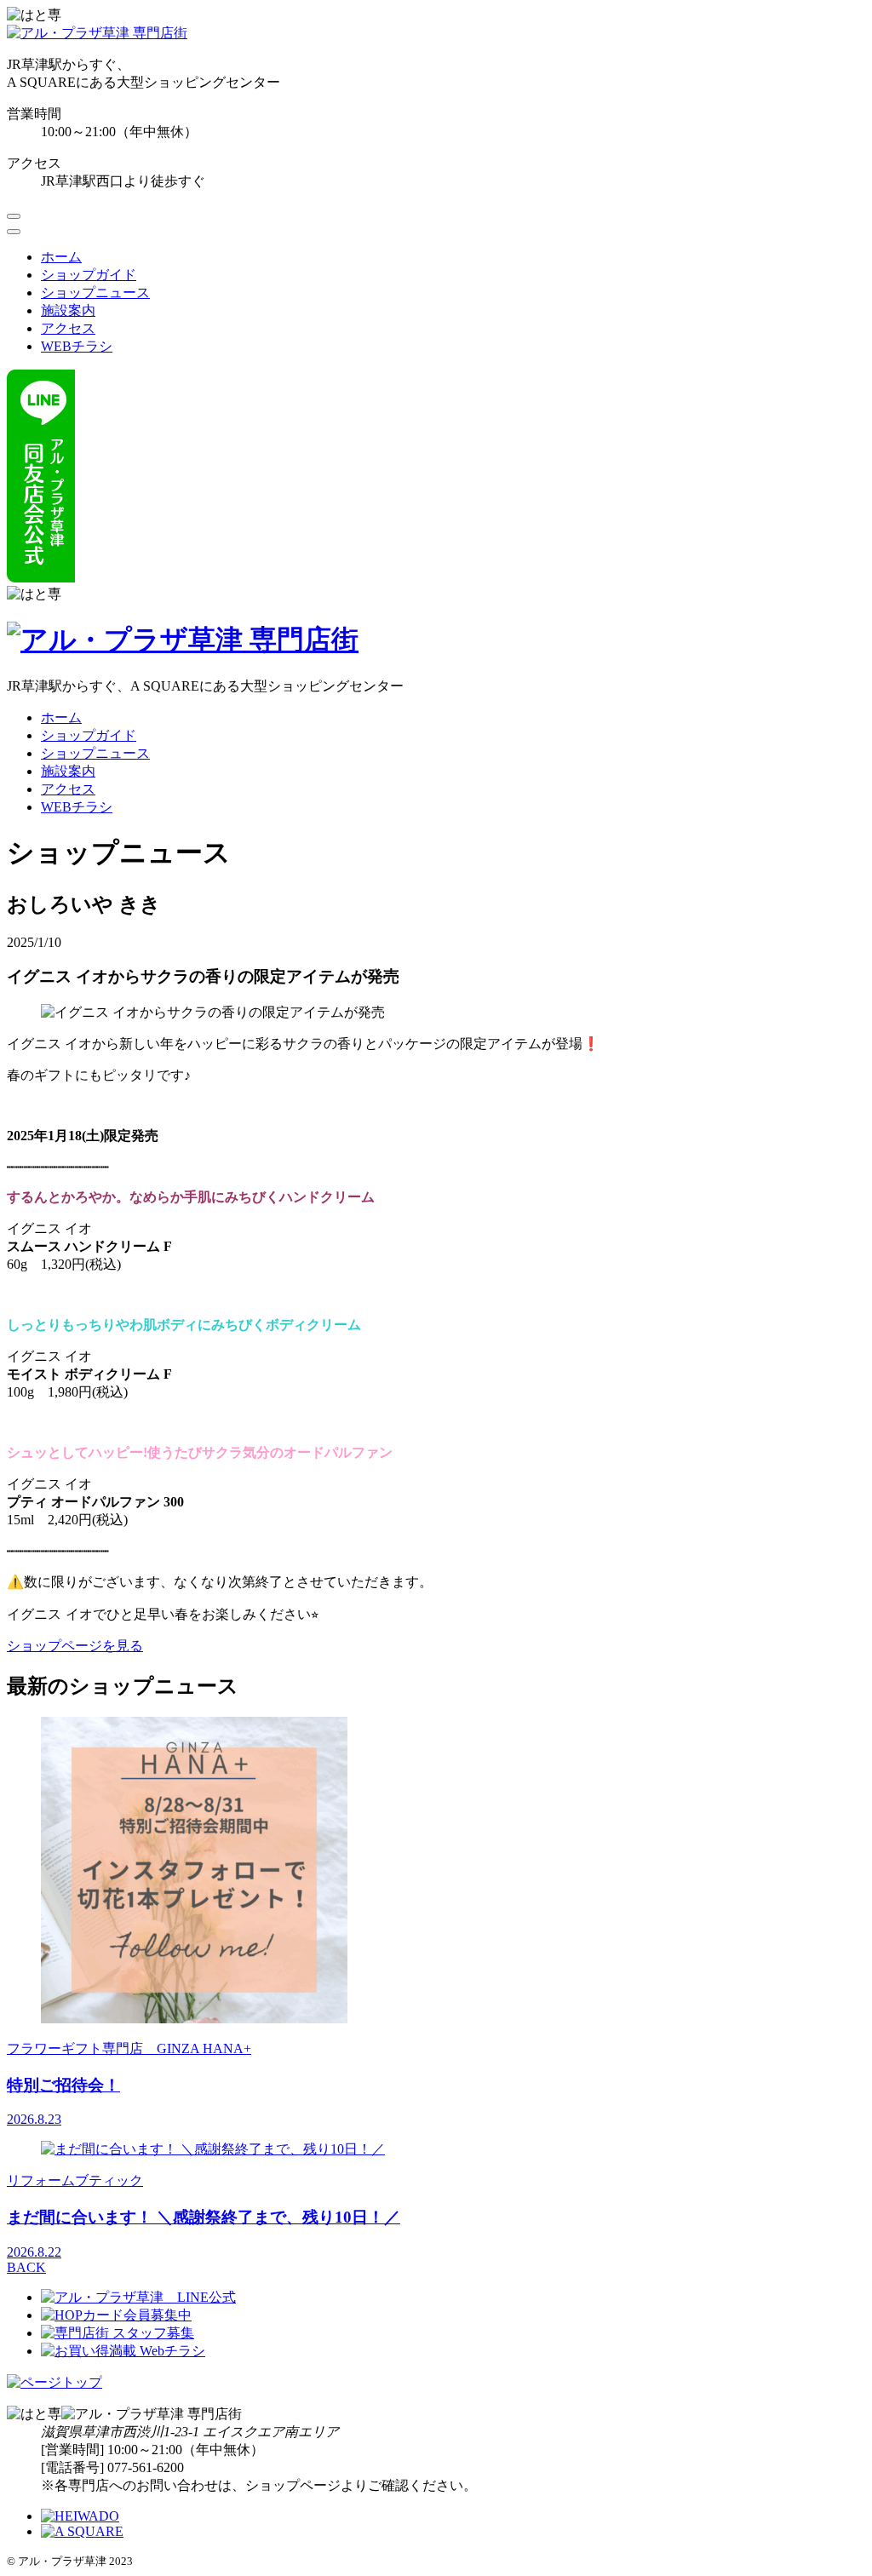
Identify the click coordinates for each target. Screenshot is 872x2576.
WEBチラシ (77, 346)
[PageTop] (54, 2382)
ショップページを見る (75, 1646)
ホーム (61, 257)
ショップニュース (95, 293)
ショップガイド (89, 275)
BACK (26, 2267)
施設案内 (68, 310)
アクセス (68, 328)
